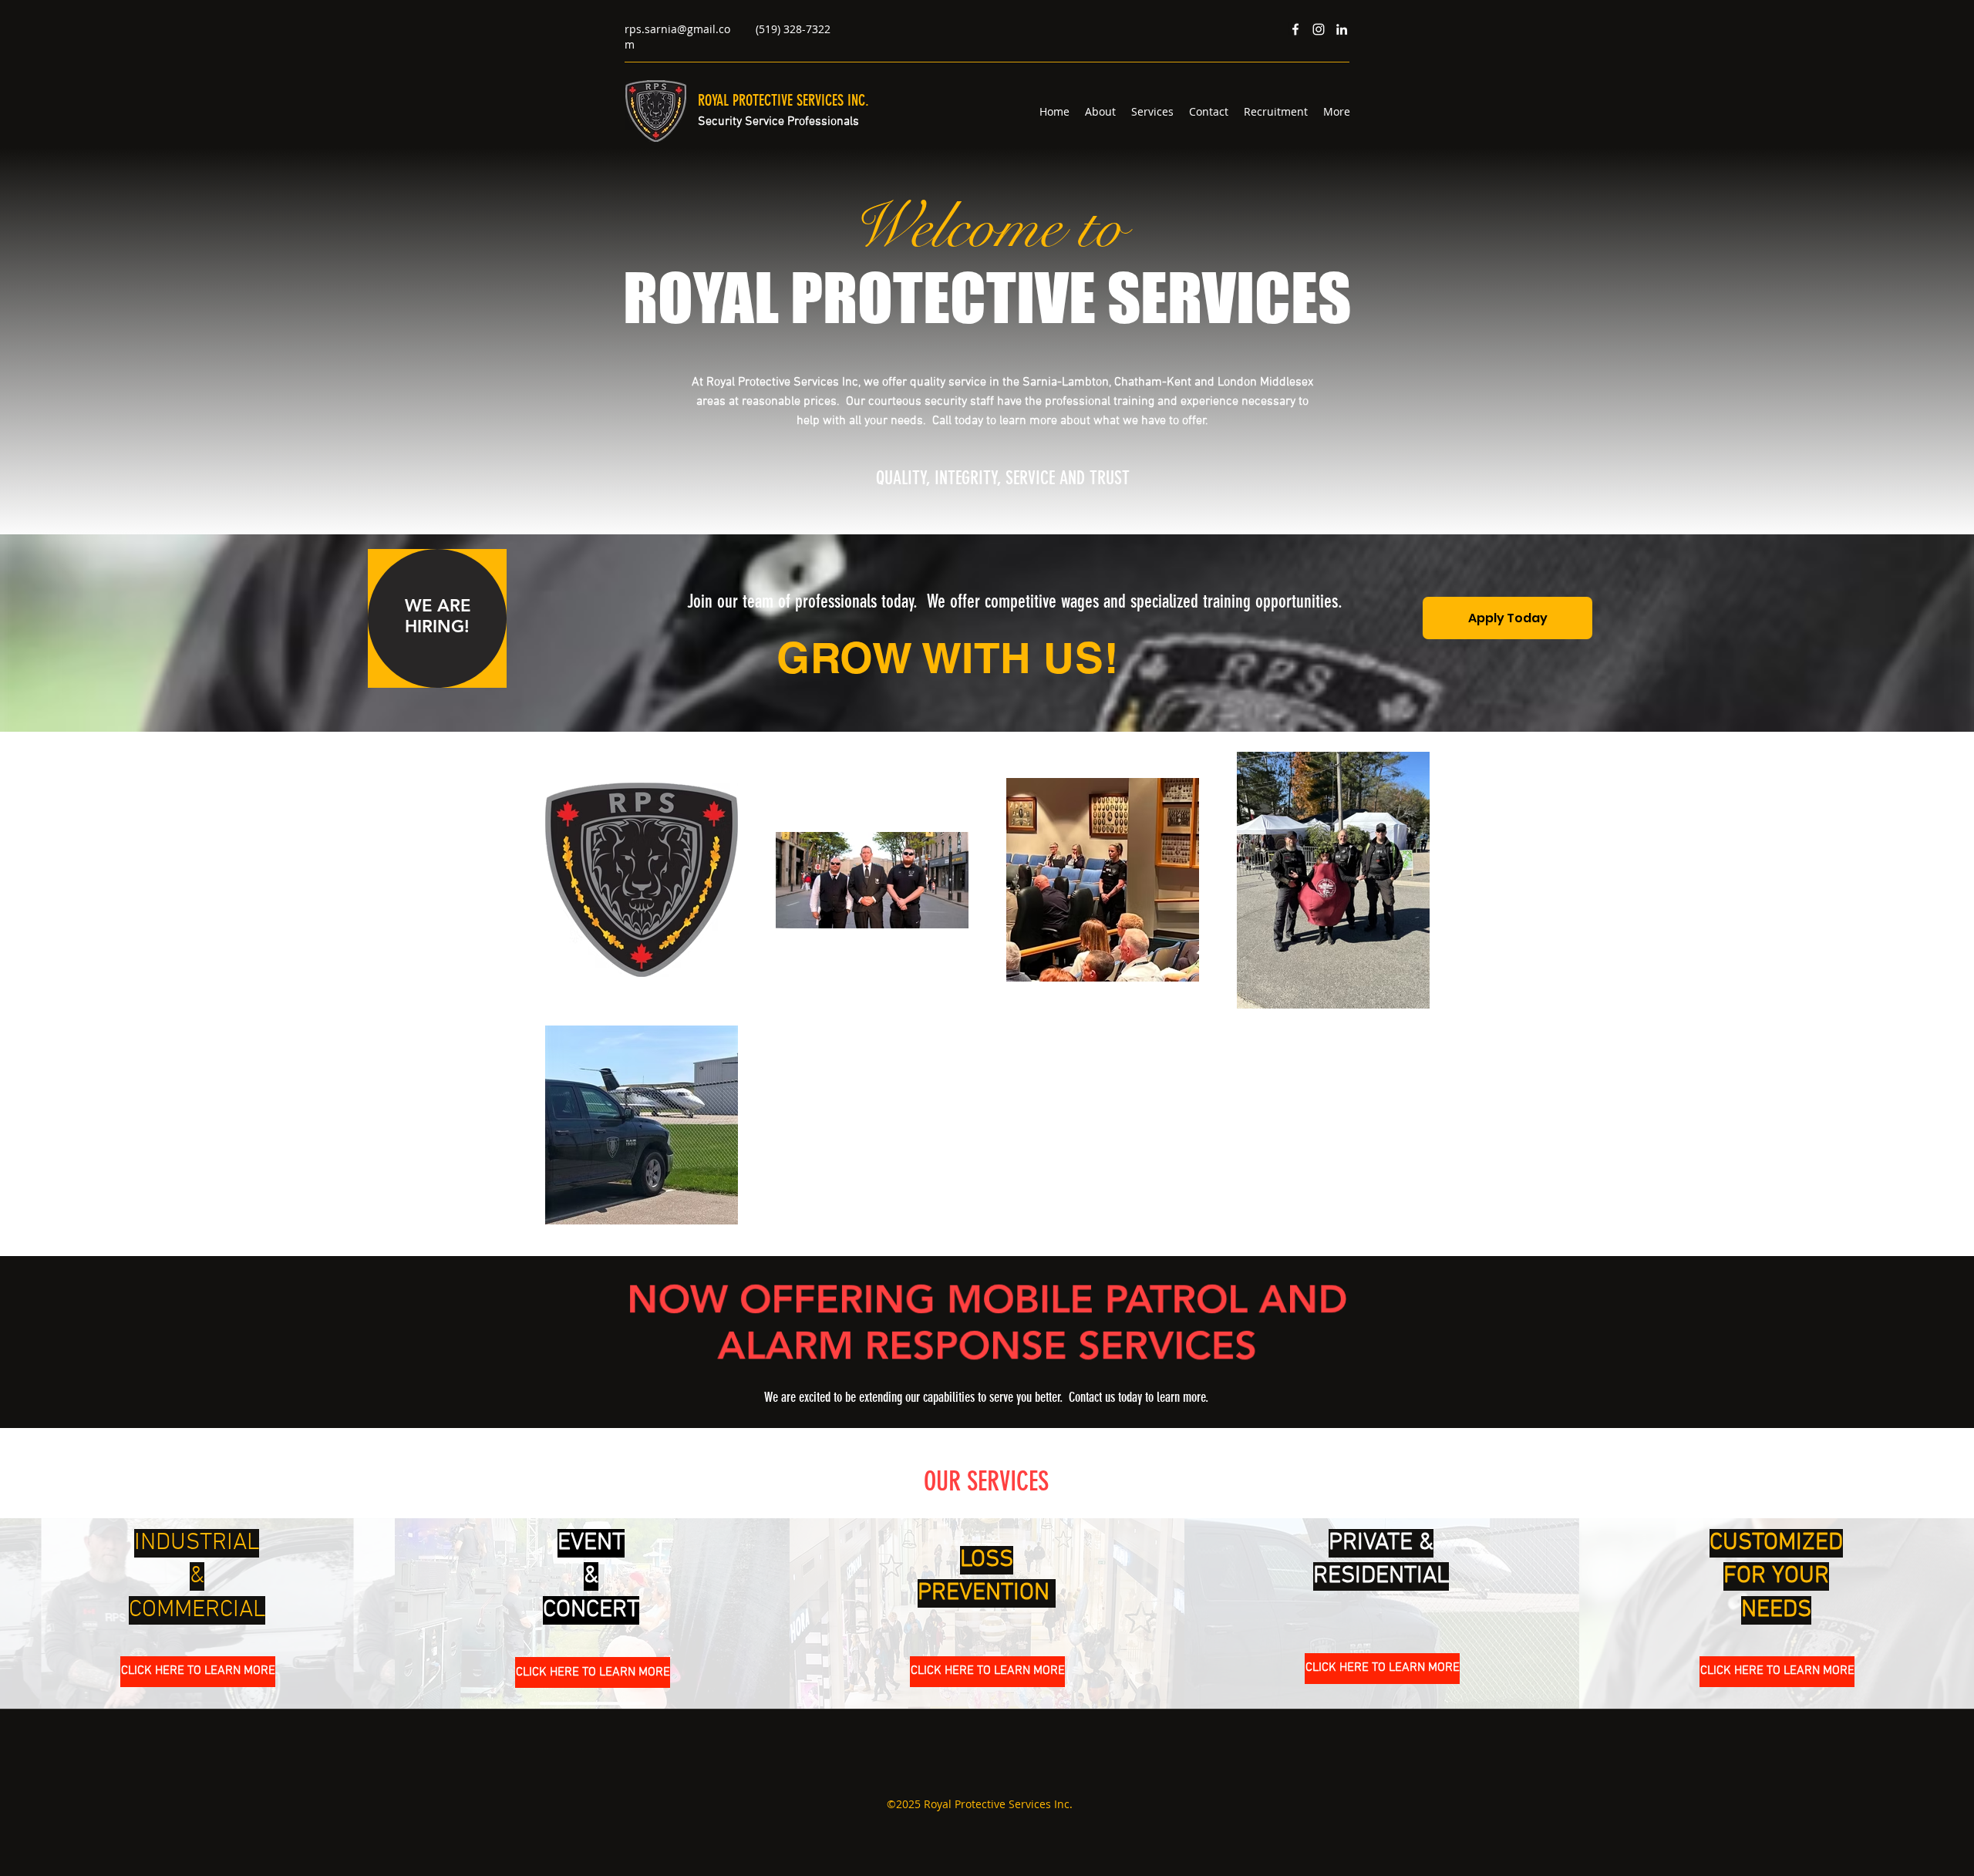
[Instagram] (1319, 29)
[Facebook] (1295, 29)
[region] (437, 618)
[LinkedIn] (1342, 29)
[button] (198, 1672)
